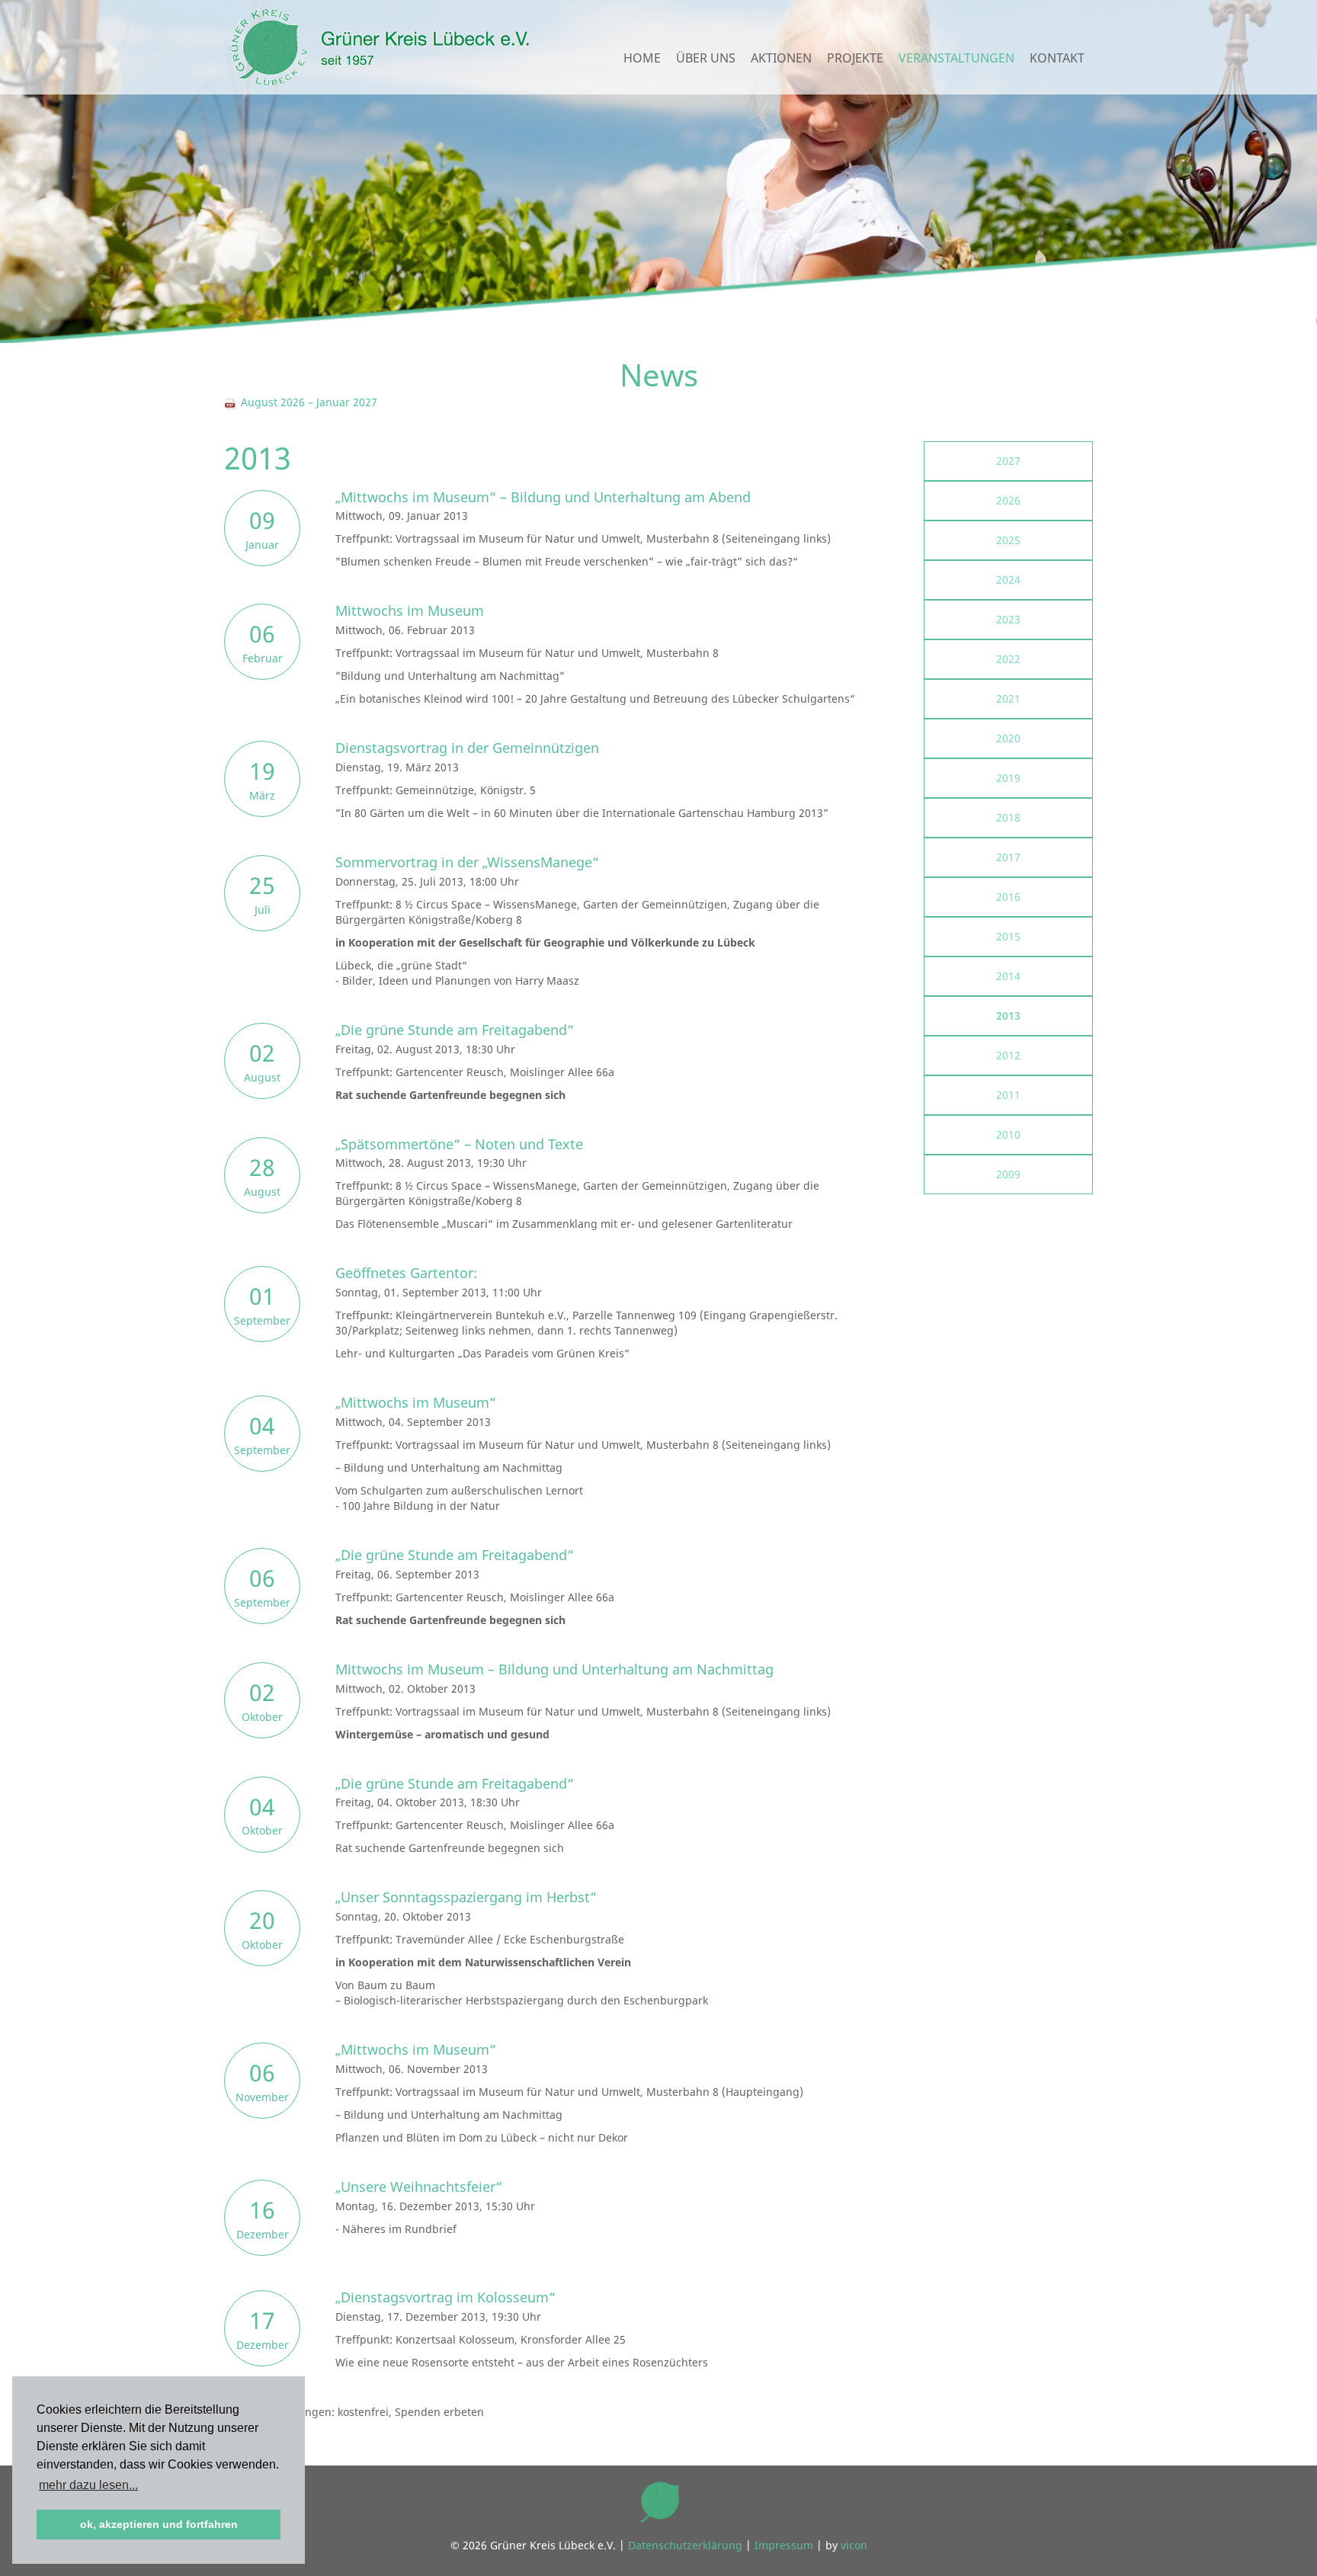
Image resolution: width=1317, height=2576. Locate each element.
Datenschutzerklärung (685, 2545)
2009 (1008, 1174)
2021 (1008, 698)
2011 (1008, 1095)
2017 (1008, 857)
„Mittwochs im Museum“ (416, 1402)
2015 (1008, 936)
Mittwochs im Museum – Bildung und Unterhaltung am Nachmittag (554, 1669)
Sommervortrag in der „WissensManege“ (467, 862)
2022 (1008, 659)
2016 (1008, 897)
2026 (1008, 500)
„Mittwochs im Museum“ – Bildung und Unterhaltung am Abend (543, 497)
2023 (1008, 619)
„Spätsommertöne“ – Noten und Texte (459, 1144)
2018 (1008, 817)
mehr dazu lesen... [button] (88, 2485)
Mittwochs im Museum (410, 610)
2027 (1008, 461)
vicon (854, 2545)
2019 (1008, 778)
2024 (1008, 580)
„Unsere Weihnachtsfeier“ (419, 2187)
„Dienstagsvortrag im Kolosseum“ (445, 2297)
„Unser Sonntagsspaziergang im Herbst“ (466, 1897)
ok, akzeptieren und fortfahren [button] (159, 2524)
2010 (1008, 1134)
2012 (1008, 1055)
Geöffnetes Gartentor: (406, 1273)
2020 (1008, 738)
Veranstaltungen (957, 58)
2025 (1008, 540)
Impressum (784, 2545)
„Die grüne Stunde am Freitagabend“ (455, 1030)
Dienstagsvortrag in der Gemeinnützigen (467, 748)
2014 (1008, 976)
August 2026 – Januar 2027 (308, 402)
